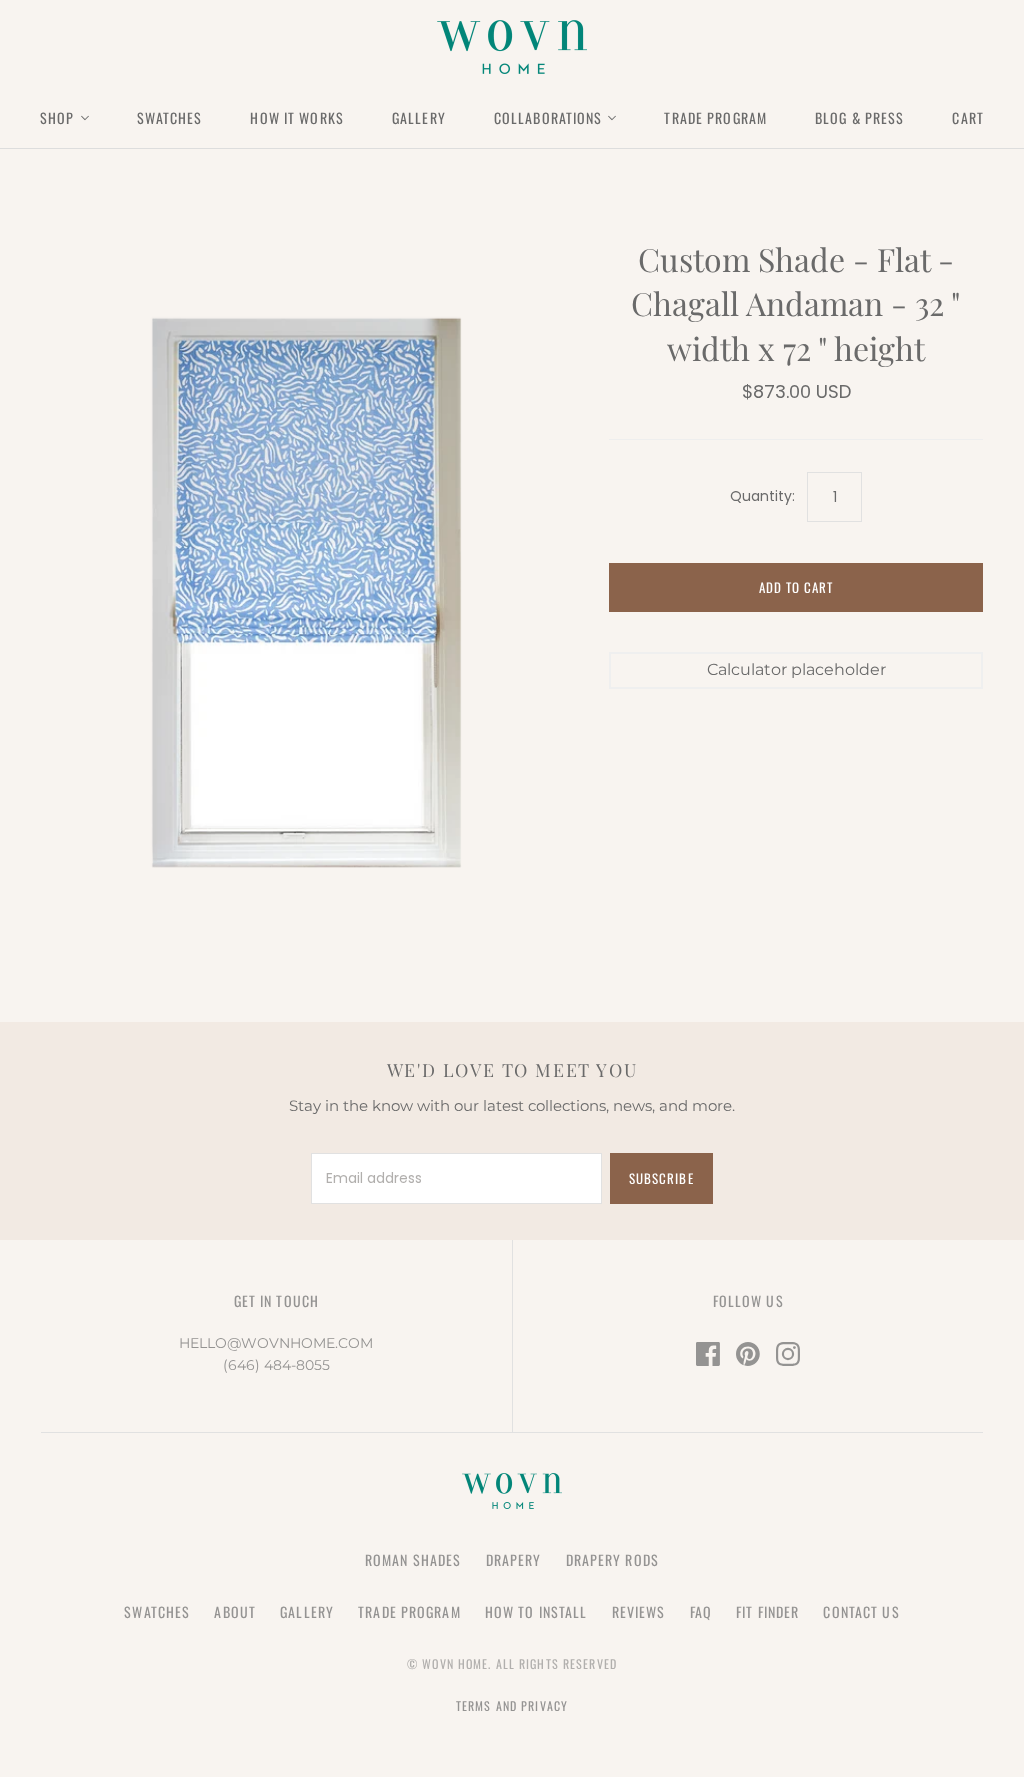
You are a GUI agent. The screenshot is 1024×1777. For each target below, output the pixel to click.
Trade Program (715, 117)
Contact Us (861, 1611)
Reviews (639, 1611)
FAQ (701, 1611)
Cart (967, 117)
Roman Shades (413, 1559)
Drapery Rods (612, 1559)
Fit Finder (767, 1611)
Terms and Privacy (512, 1705)
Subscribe (661, 1178)
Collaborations (548, 117)
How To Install (536, 1611)
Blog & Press (859, 117)
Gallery (419, 117)
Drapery (514, 1559)
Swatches (170, 117)
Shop (57, 117)
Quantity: (762, 496)
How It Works (296, 117)
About (235, 1611)
